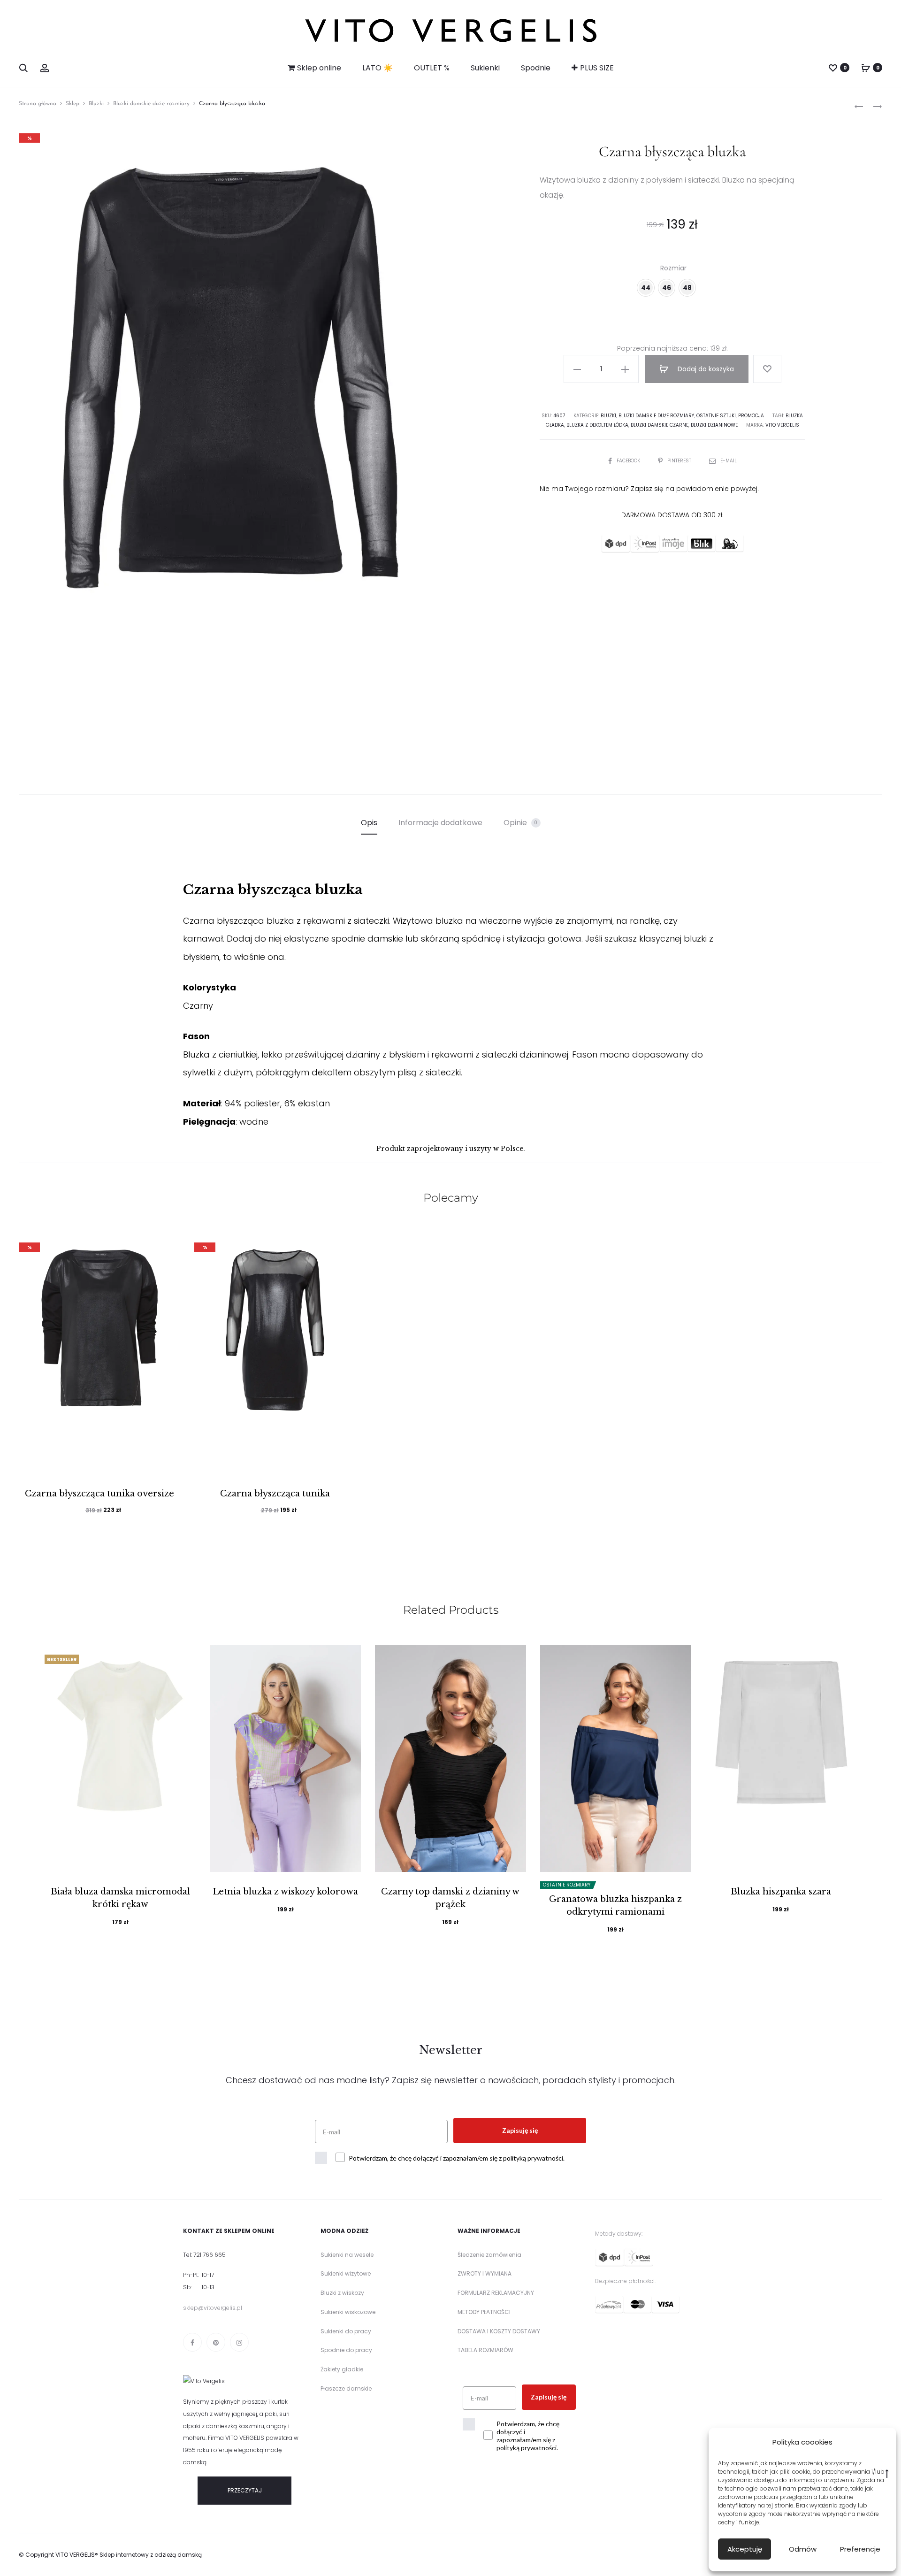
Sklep (73, 104)
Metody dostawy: (619, 2234)
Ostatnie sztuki (716, 416)
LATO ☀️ (378, 68)
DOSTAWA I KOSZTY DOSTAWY (499, 2331)
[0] (833, 67)
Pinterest (680, 461)
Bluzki (96, 104)
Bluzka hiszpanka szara (781, 1892)
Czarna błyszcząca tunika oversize (99, 1494)
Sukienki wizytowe (346, 2273)
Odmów (803, 2549)
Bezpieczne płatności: (625, 2281)
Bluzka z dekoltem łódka (597, 425)
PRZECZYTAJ (245, 2490)
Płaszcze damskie (346, 2388)
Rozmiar (673, 268)
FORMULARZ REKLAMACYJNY (496, 2293)
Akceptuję (745, 2549)
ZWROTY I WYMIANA (485, 2273)
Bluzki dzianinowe (714, 425)
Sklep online (319, 68)
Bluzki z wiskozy (342, 2293)
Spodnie (536, 68)
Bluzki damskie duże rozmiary (151, 104)
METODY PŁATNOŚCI (484, 2312)
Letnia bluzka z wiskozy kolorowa (285, 1892)
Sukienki (485, 68)
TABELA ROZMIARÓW (485, 2350)
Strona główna (38, 104)
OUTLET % (432, 68)
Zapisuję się (520, 2130)
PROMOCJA (751, 416)
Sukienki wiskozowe (348, 2312)
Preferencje (860, 2549)
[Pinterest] (216, 2342)
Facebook (629, 461)
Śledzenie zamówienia (489, 2255)
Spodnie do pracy (346, 2350)
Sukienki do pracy (346, 2331)
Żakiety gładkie (342, 2369)
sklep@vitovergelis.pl (213, 2308)
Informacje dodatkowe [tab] (440, 823)
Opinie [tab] (521, 823)
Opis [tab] (369, 823)
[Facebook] (192, 2342)
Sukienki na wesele (347, 2255)
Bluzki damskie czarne (660, 425)
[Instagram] (239, 2342)
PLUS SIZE (597, 68)
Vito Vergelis (782, 425)
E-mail (729, 461)
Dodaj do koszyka (705, 369)
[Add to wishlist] (767, 369)
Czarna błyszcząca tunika (275, 1494)
